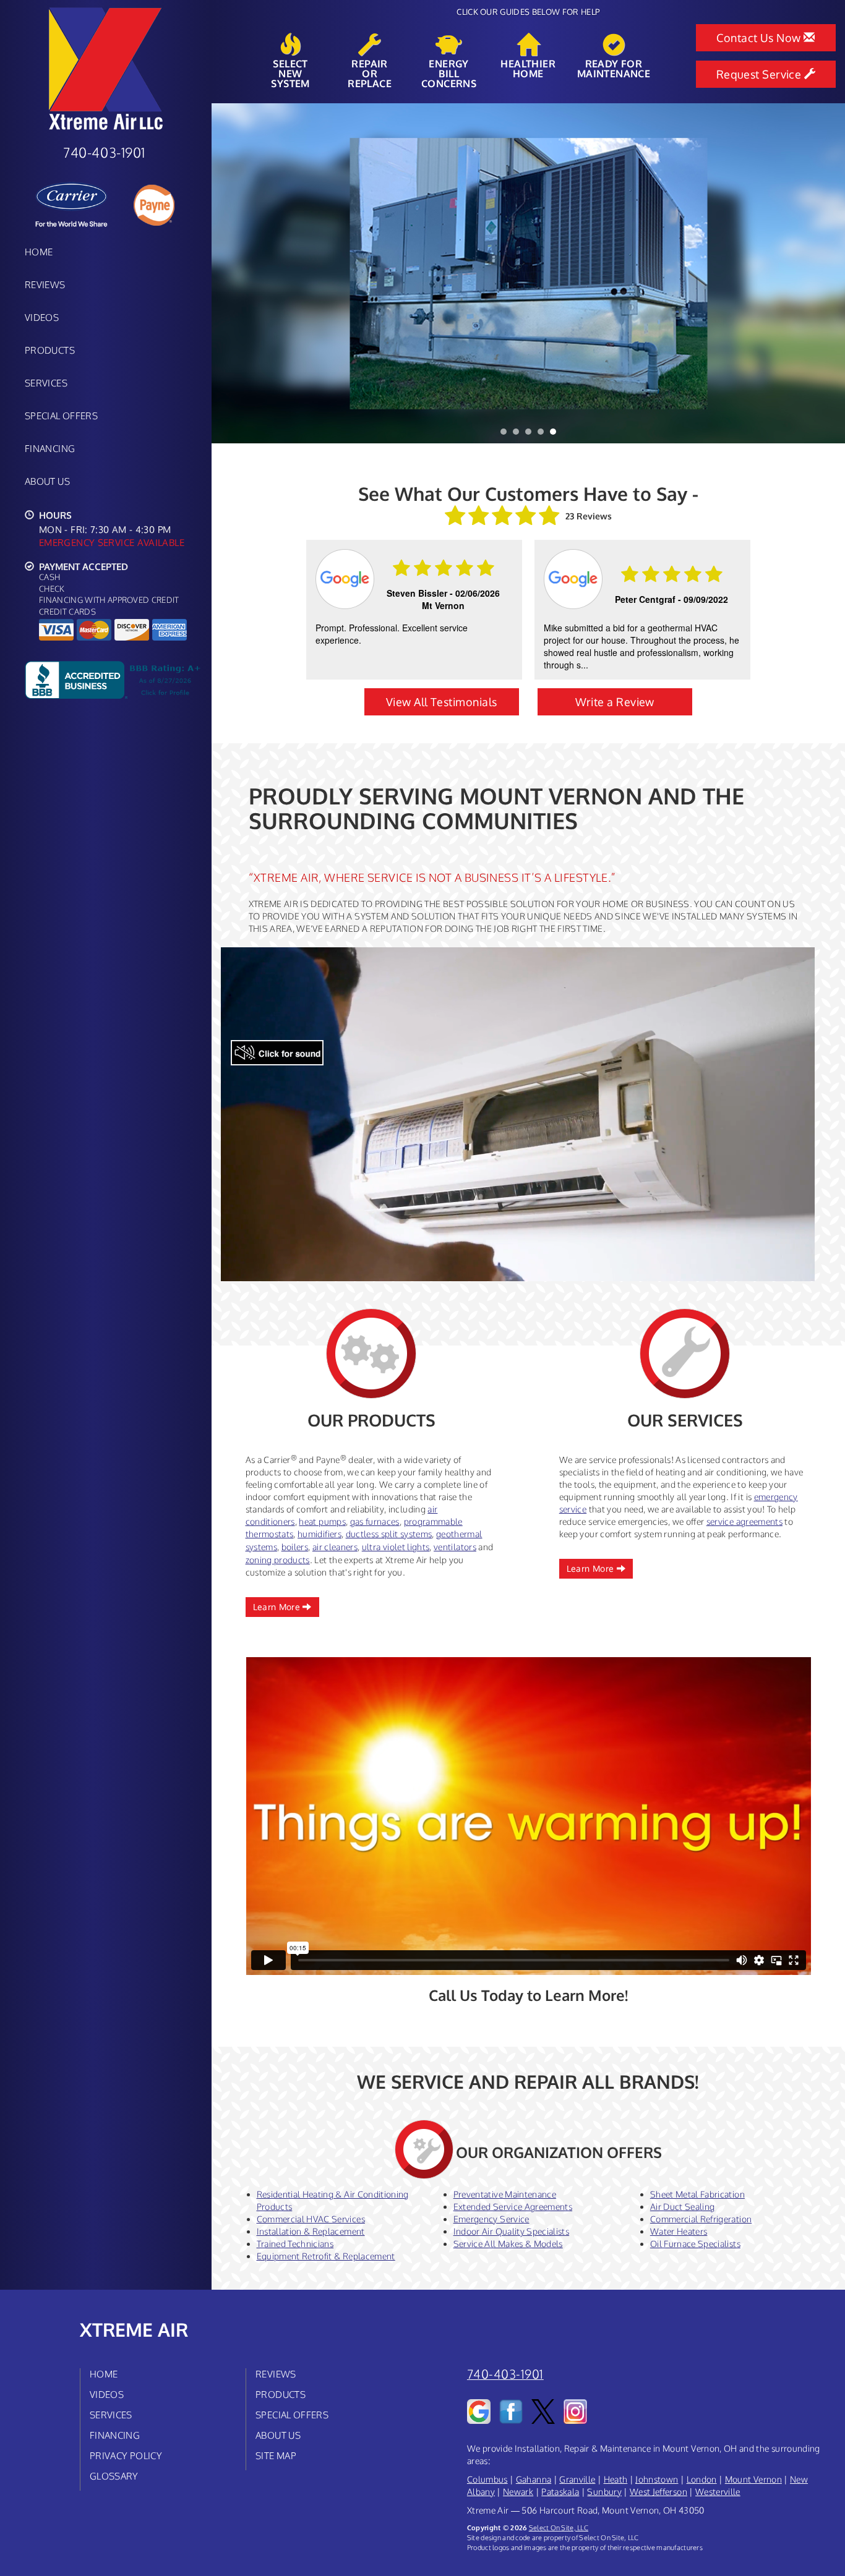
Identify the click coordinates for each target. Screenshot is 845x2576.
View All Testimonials (441, 702)
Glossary (114, 2476)
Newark (518, 2492)
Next (831, 273)
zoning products (278, 1560)
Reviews (45, 284)
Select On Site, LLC (559, 2527)
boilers (295, 1547)
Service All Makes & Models (508, 2244)
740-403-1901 (505, 2374)
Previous (222, 273)
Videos (42, 317)
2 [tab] (519, 435)
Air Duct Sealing (683, 2207)
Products (50, 350)
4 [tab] (544, 435)
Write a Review (615, 702)
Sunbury (604, 2492)
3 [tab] (531, 435)
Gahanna (534, 2479)
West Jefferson (658, 2492)
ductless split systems (389, 1534)
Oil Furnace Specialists (695, 2244)
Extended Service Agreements (513, 2207)
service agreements (744, 1521)
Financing (50, 448)
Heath (616, 2479)
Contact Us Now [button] (760, 38)
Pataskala (560, 2492)
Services (46, 383)
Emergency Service (491, 2219)
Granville (577, 2479)
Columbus (487, 2479)
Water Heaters (679, 2231)
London (702, 2479)
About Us (47, 481)
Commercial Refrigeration (701, 2219)
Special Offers (61, 416)
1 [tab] (507, 435)
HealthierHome (528, 68)
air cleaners (335, 1547)
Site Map (276, 2455)
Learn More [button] (278, 1607)
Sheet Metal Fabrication (697, 2194)
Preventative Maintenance (505, 2194)
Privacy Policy (126, 2455)
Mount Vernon (753, 2479)
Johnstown (657, 2479)
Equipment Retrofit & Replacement (326, 2256)
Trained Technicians (295, 2244)
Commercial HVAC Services (311, 2219)
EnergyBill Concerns (449, 73)
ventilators (455, 1547)
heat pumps (322, 1521)
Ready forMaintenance (614, 68)
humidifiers (320, 1534)
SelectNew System (290, 73)
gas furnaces (375, 1521)
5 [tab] (556, 435)
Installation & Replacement (311, 2231)
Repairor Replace (370, 73)
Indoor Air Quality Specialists (512, 2231)
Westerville (718, 2492)
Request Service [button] (760, 74)
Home (39, 252)
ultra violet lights (396, 1547)
